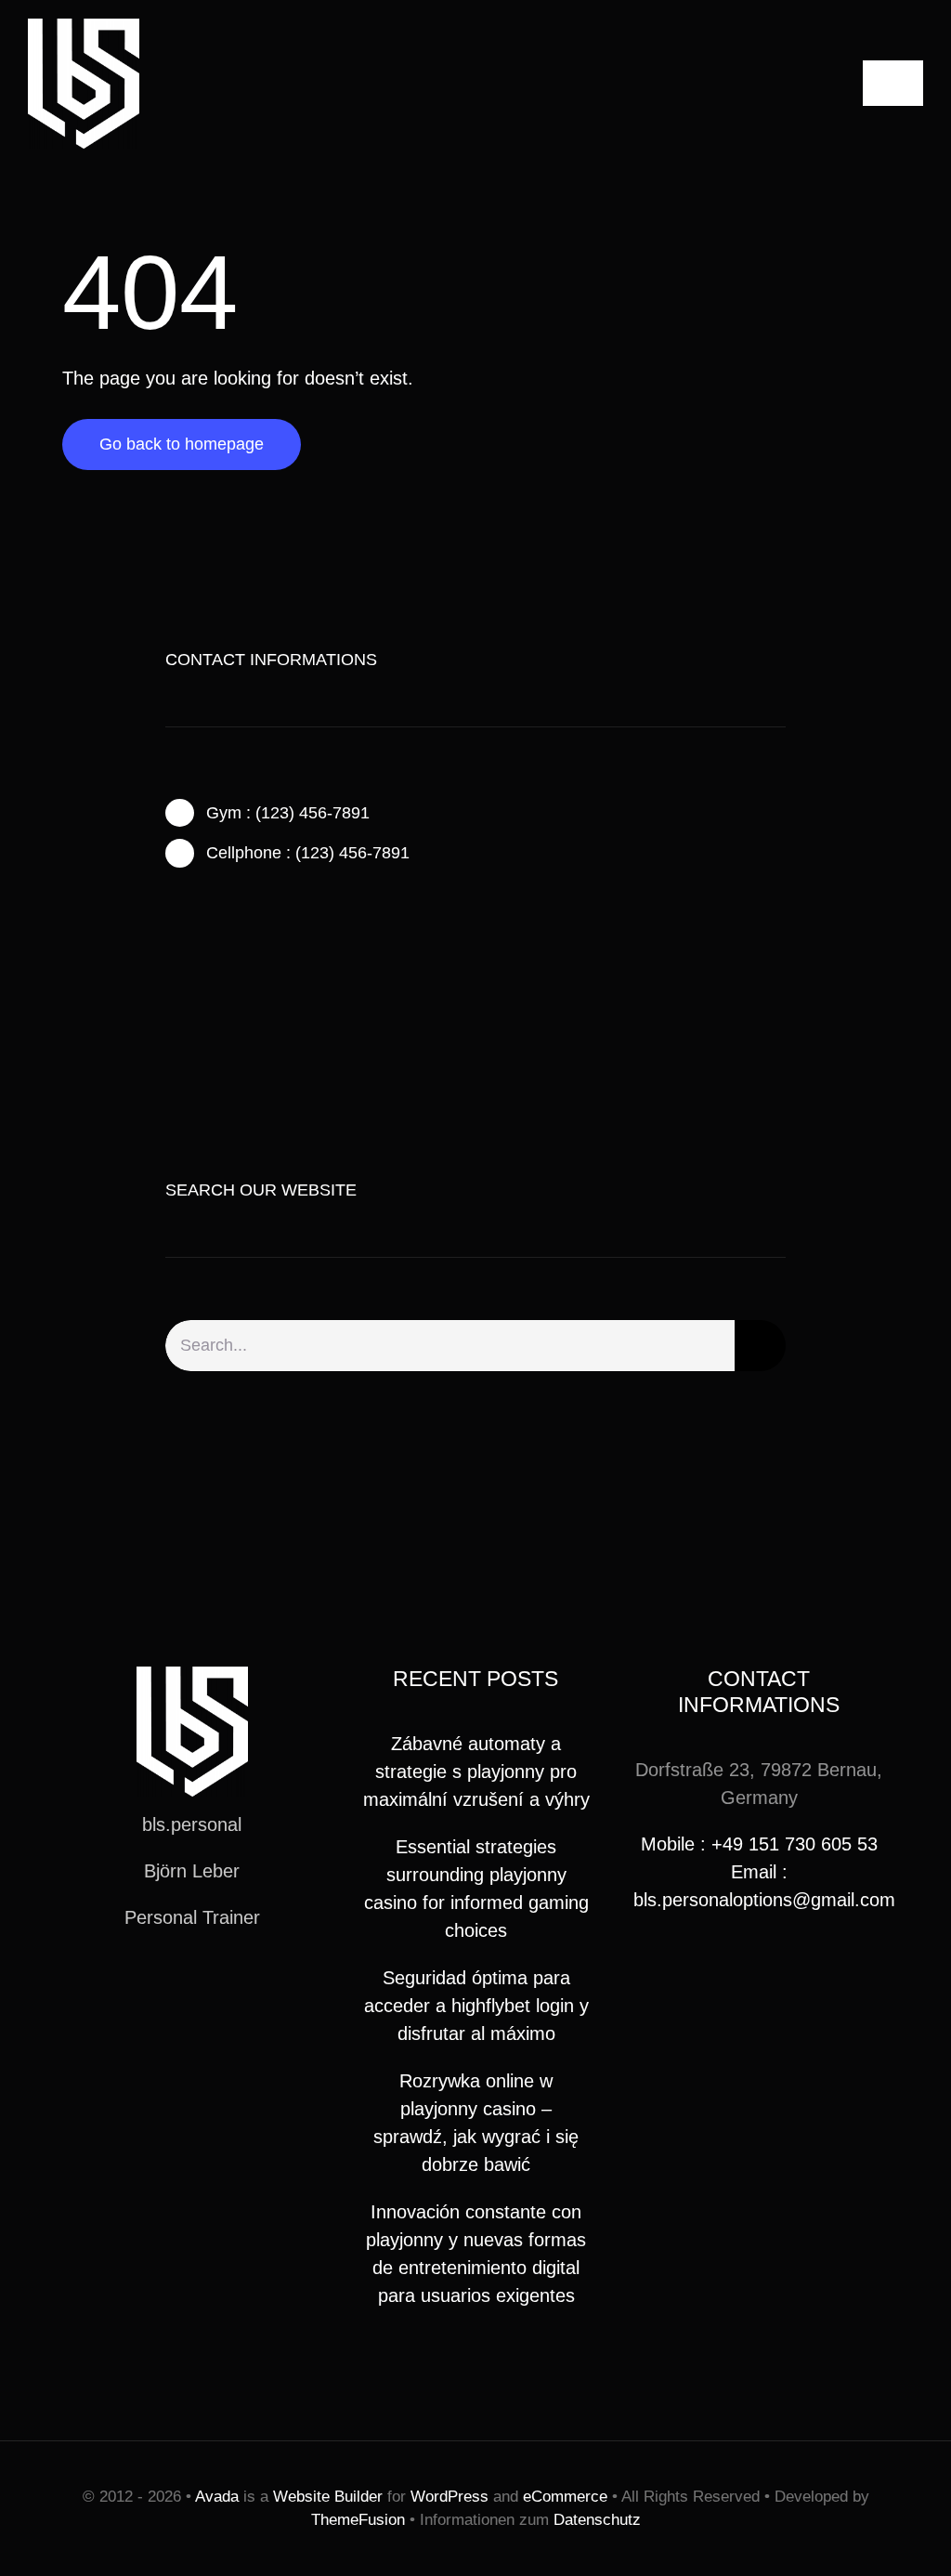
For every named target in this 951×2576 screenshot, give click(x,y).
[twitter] (201, 930)
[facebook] (171, 930)
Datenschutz (597, 2520)
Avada (217, 2497)
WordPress (449, 2497)
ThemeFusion (358, 2520)
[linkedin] (252, 1985)
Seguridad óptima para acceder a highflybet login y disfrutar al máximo (476, 2006)
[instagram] (230, 930)
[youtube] (222, 1985)
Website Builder (328, 2497)
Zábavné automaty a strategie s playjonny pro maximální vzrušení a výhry (476, 1772)
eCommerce (565, 2497)
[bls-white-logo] (84, 28)
